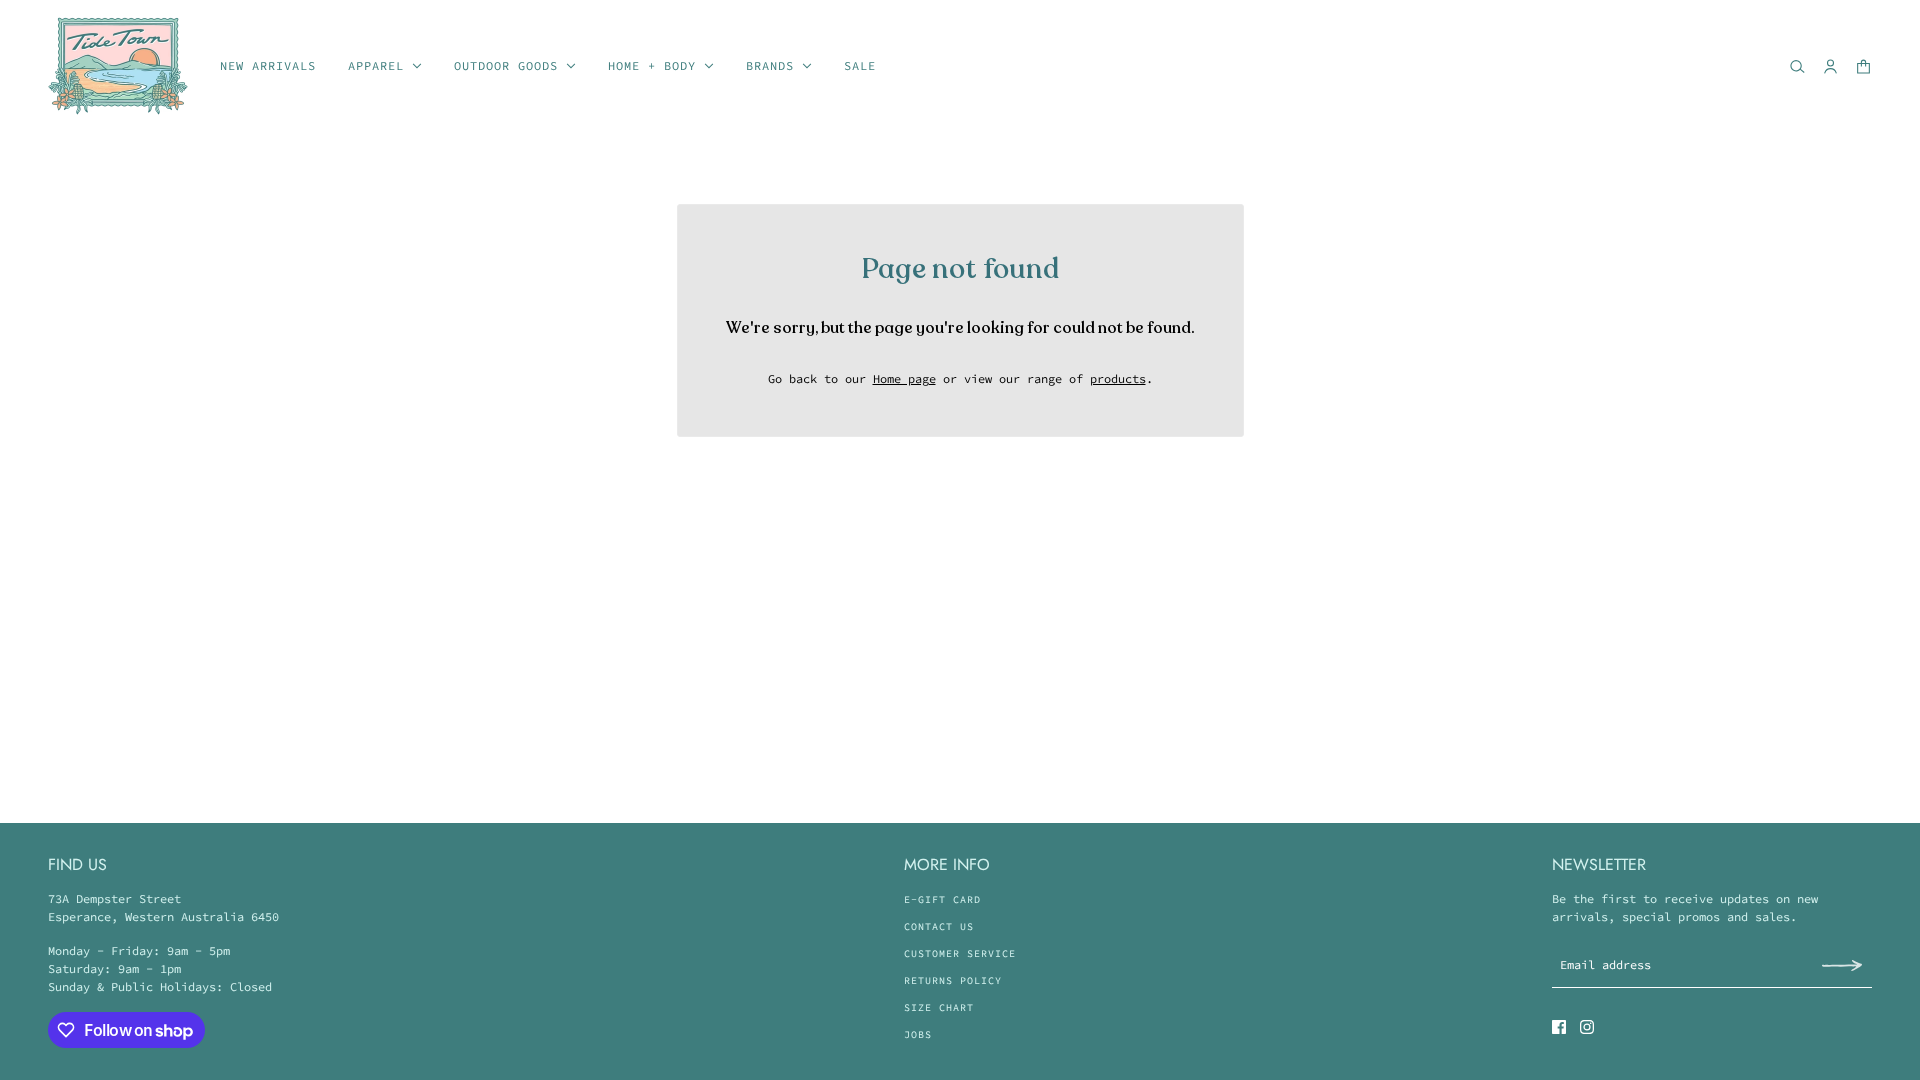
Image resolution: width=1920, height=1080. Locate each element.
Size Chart (939, 1007)
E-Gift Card (942, 899)
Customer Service (960, 953)
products (1118, 378)
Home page (904, 378)
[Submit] (1842, 964)
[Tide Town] (118, 66)
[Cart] (1863, 66)
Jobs (918, 1034)
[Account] (1830, 66)
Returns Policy (953, 980)
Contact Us (939, 926)
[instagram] (1587, 1027)
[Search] (1797, 66)
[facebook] (1559, 1027)
